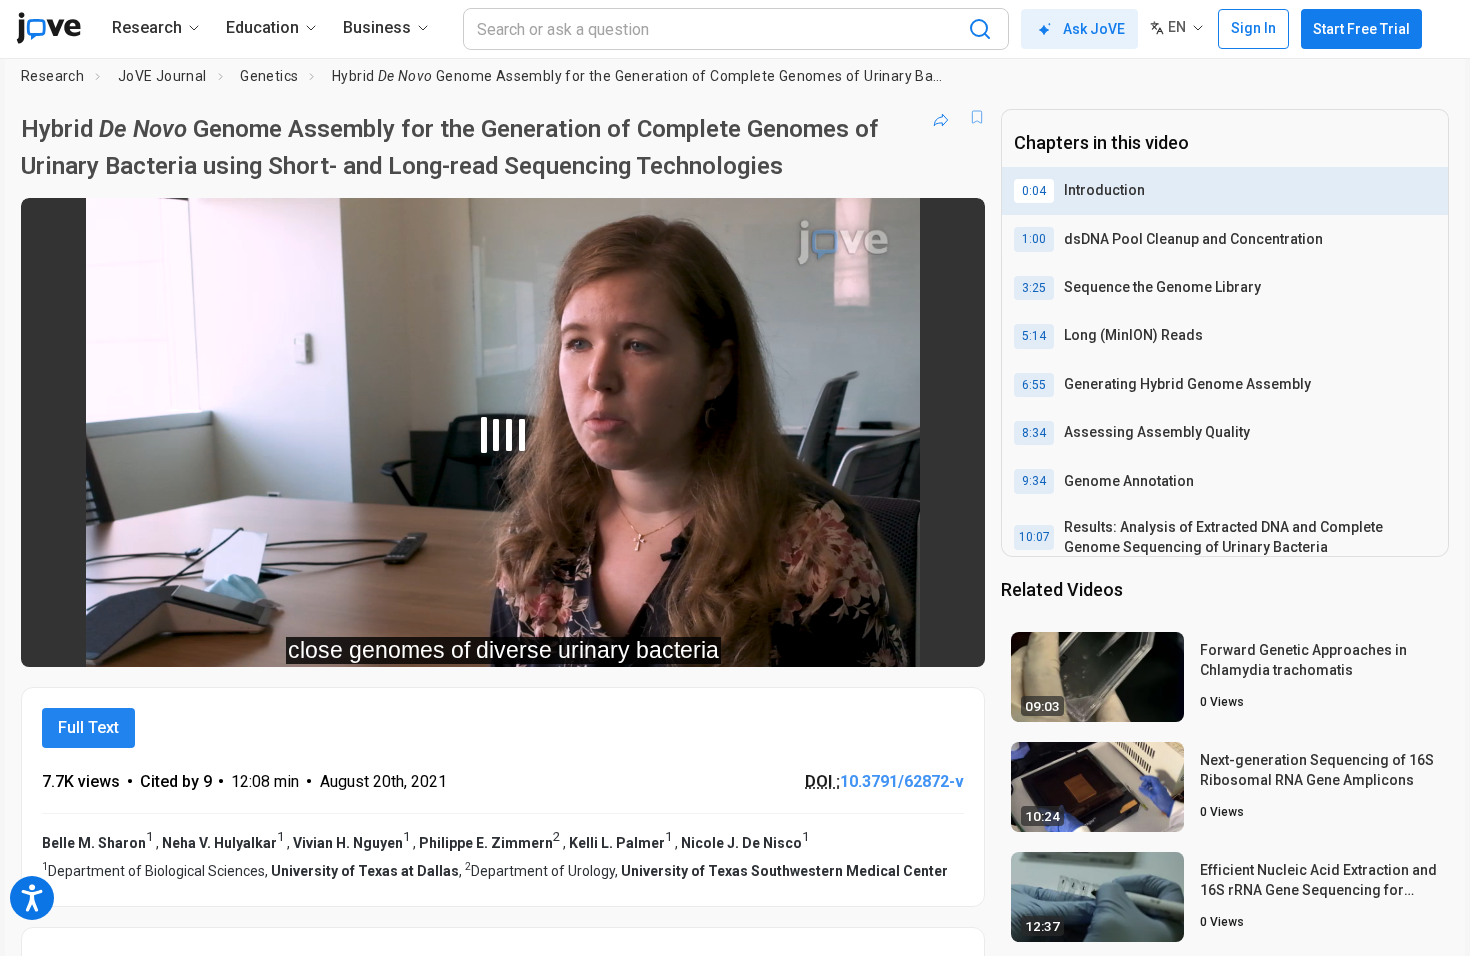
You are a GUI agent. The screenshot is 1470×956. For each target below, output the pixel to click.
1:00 (1034, 239)
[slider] (393, 637)
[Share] (941, 117)
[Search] (980, 29)
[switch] (751, 638)
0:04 (1034, 191)
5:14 (1034, 336)
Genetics (269, 76)
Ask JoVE (1094, 29)
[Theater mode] (953, 638)
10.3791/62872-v (902, 781)
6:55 (1034, 385)
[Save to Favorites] (977, 117)
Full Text (88, 727)
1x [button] (866, 637)
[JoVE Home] (48, 28)
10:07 (1034, 537)
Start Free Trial (1361, 29)
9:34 (1034, 481)
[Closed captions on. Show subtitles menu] (907, 638)
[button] (953, 226)
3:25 (1034, 288)
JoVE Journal (162, 76)
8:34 (1034, 433)
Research (52, 76)
